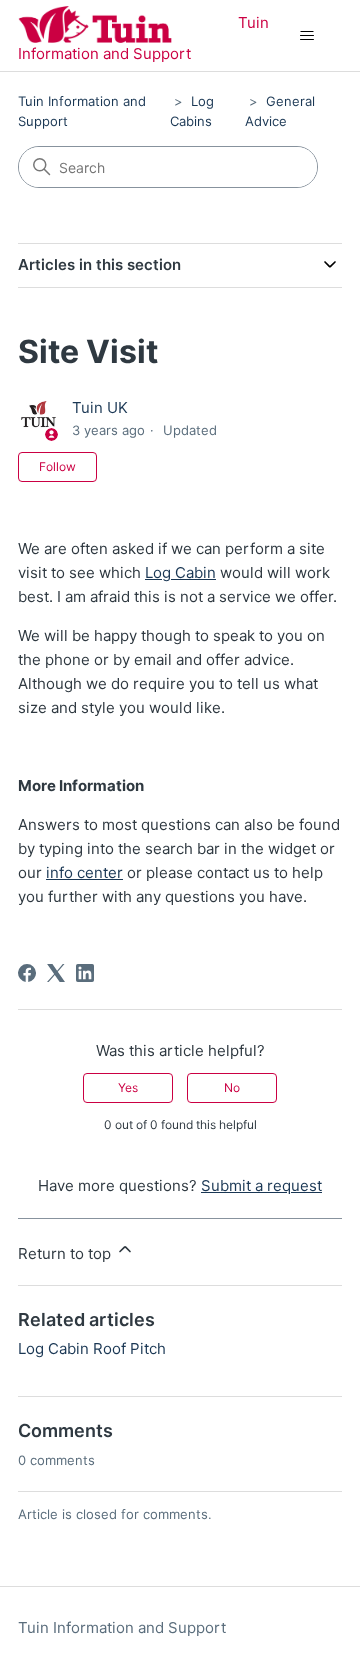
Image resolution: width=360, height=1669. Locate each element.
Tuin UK (100, 407)
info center (84, 872)
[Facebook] (27, 973)
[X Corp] (56, 973)
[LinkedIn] (85, 973)
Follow (57, 466)
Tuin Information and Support (122, 1627)
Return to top (66, 1253)
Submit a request (261, 1185)
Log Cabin (180, 572)
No (232, 1087)
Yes (128, 1087)
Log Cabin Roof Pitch (92, 1348)
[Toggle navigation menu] (306, 36)
